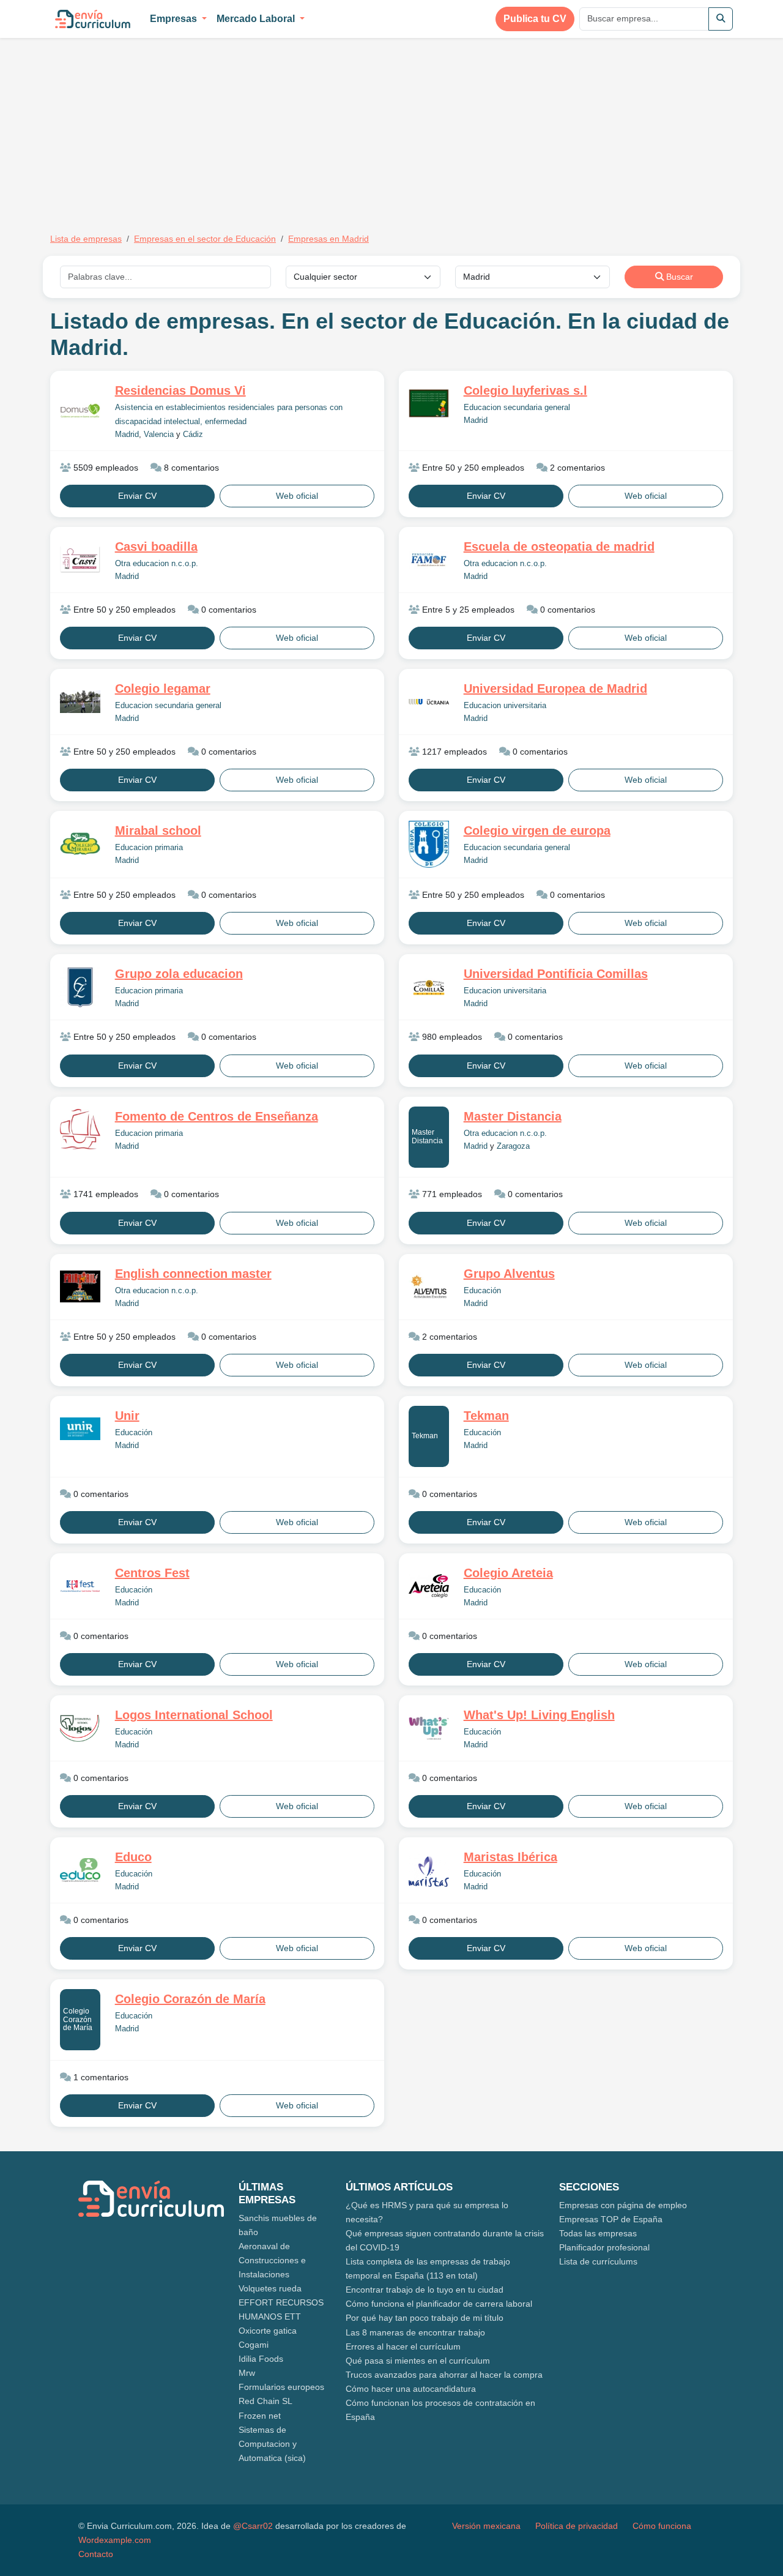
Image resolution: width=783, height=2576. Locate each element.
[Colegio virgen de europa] (429, 844)
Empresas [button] (175, 19)
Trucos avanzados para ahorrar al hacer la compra (444, 2375)
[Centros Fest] (80, 1586)
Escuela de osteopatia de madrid (559, 547)
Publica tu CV (535, 19)
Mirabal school (158, 831)
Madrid (127, 435)
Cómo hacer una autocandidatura (411, 2389)
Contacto (96, 2554)
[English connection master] (80, 1287)
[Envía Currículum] (93, 19)
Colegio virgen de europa (537, 831)
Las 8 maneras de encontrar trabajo (415, 2332)
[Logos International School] (80, 1728)
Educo (133, 1857)
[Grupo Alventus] (429, 1286)
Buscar (678, 277)
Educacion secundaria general (517, 408)
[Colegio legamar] (80, 702)
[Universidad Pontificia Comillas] (429, 987)
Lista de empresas (86, 239)
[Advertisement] (153, 127)
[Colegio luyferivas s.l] (429, 403)
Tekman (425, 1436)
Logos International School (194, 1715)
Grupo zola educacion (179, 974)
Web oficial (297, 496)
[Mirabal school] (80, 844)
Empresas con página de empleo (623, 2205)
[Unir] (80, 1429)
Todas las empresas (598, 2233)
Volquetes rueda (270, 2288)
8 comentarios (190, 468)
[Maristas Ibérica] (429, 1870)
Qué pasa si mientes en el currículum (418, 2361)
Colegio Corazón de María (78, 2019)
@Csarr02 (253, 2526)
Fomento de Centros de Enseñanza (217, 1116)
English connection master (193, 1274)
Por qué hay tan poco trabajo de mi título (425, 2318)
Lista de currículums (598, 2261)
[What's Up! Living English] (429, 1728)
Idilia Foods (261, 2359)
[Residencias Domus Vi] (80, 411)
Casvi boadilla (156, 547)
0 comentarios (228, 610)
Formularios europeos (281, 2387)
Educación (482, 1291)
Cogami (254, 2345)
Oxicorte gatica (268, 2331)
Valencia (159, 435)
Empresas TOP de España (611, 2219)
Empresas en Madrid (328, 239)
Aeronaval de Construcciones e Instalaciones (272, 2260)
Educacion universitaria (505, 706)
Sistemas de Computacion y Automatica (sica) (272, 2444)
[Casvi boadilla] (80, 560)
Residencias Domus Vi (180, 390)
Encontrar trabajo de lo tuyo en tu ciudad (425, 2290)
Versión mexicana (486, 2526)
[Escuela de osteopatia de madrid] (429, 560)
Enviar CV (137, 496)
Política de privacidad (577, 2526)
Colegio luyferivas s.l (525, 390)
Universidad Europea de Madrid (555, 689)
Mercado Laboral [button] (257, 19)
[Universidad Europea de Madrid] (429, 702)
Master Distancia (427, 1136)
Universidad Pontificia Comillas (556, 974)
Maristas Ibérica (510, 1857)
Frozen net (260, 2416)
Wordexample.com (115, 2540)
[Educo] (80, 1870)
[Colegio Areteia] (429, 1586)
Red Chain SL (265, 2401)
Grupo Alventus (509, 1274)
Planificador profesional (604, 2247)
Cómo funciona (662, 2526)
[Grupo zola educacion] (80, 987)
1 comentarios (100, 2077)
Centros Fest (152, 1573)
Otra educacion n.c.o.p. (157, 564)
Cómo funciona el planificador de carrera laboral (439, 2304)
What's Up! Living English (539, 1715)
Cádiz (193, 435)
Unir (127, 1416)
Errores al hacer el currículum (403, 2346)
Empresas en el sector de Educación (205, 239)
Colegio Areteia (508, 1573)
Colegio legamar (163, 689)
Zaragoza (513, 1146)
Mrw (247, 2373)
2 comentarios (576, 468)
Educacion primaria (149, 848)
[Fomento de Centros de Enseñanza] (80, 1129)
